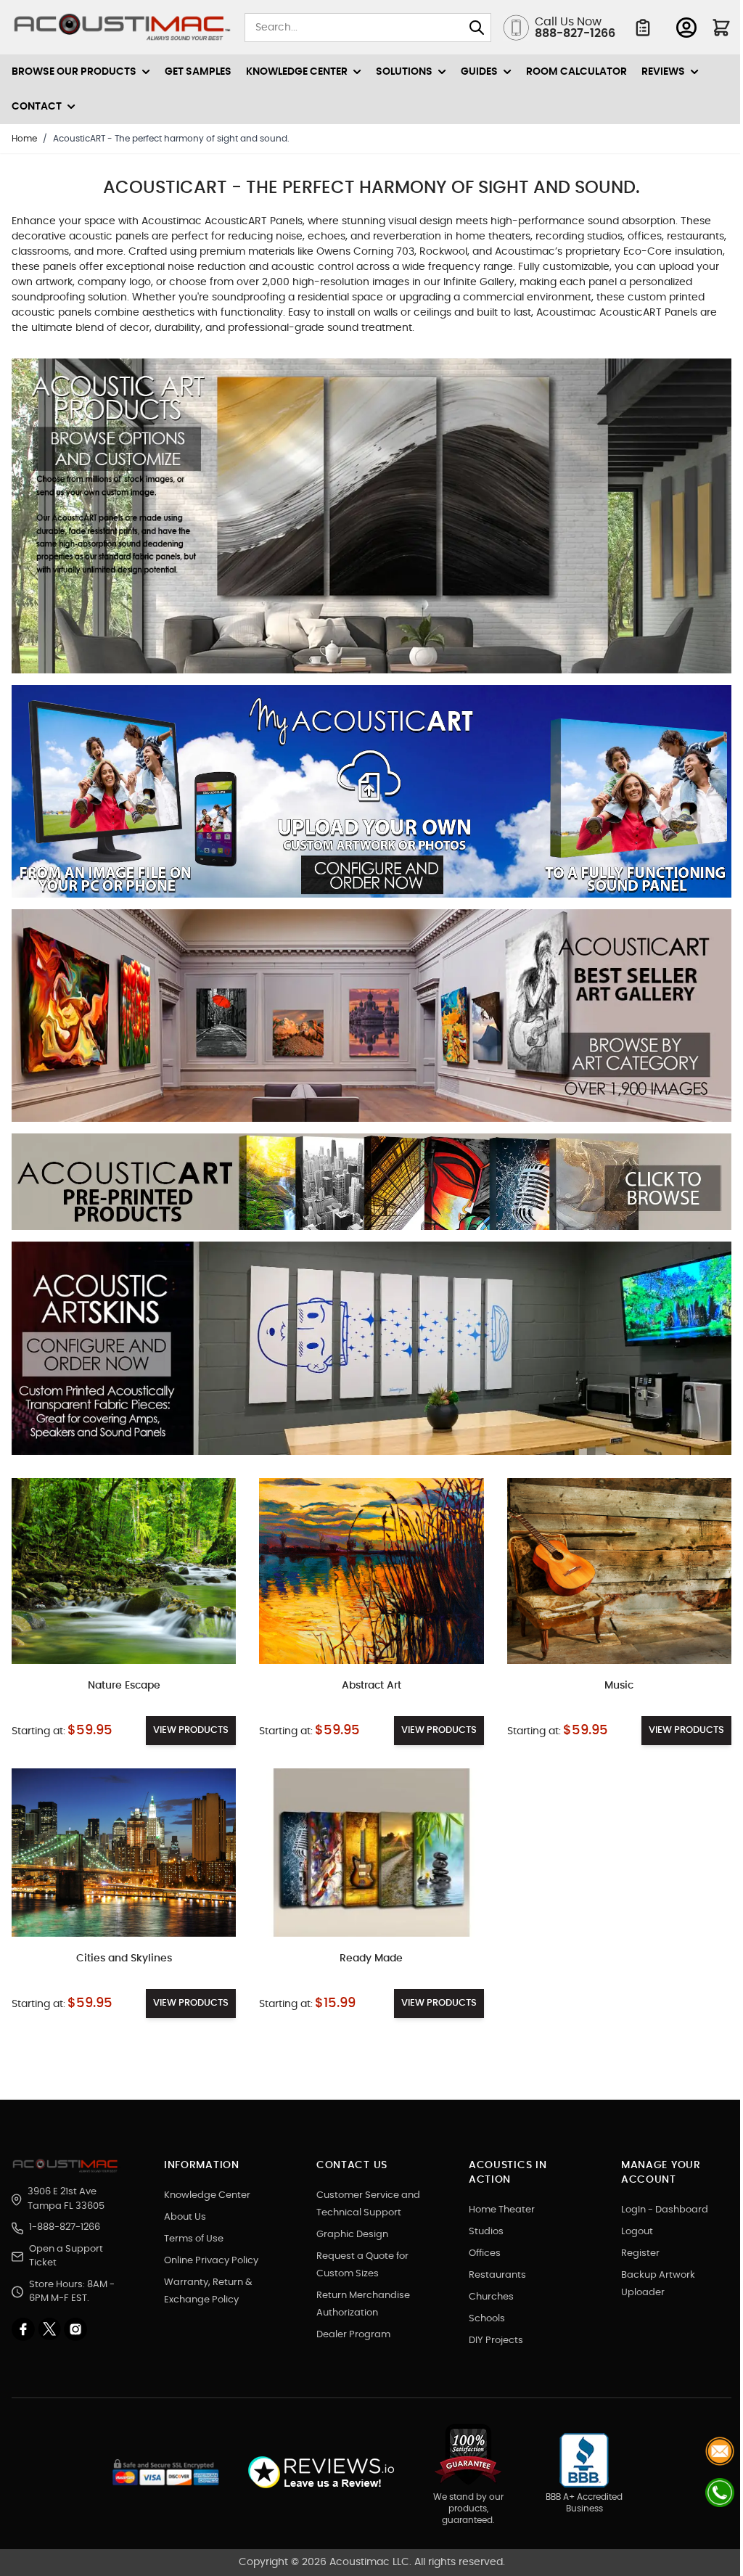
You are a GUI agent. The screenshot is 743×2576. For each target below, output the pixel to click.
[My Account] (686, 28)
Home (24, 139)
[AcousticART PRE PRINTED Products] (371, 1188)
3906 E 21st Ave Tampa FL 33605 (66, 2199)
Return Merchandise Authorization (363, 2304)
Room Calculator (576, 72)
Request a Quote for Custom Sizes (362, 2265)
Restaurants (497, 2275)
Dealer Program (353, 2335)
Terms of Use (194, 2239)
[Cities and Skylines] (124, 1853)
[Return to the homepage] (67, 2166)
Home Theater (502, 2210)
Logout (637, 2232)
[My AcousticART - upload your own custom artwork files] (371, 797)
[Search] (477, 28)
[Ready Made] (371, 1853)
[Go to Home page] (122, 28)
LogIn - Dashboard (665, 2210)
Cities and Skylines (124, 1958)
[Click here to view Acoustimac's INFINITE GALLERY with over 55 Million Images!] (371, 522)
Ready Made (371, 1958)
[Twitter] (51, 2329)
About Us (185, 2217)
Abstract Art (371, 1686)
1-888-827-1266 (65, 2227)
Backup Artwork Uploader (658, 2284)
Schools (487, 2319)
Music (619, 1686)
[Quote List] (643, 28)
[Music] (619, 1571)
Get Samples (198, 72)
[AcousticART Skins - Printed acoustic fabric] (371, 1354)
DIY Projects (496, 2341)
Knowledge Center (207, 2195)
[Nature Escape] (124, 1571)
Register (640, 2253)
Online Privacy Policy (211, 2261)
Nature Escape (124, 1686)
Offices (485, 2253)
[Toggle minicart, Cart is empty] (721, 28)
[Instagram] (75, 2329)
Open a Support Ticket (66, 2256)
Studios (486, 2232)
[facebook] (25, 2329)
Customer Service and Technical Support (368, 2204)
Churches (491, 2297)
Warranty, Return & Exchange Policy (208, 2291)
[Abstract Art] (371, 1571)
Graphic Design (352, 2235)
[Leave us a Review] (320, 2473)
